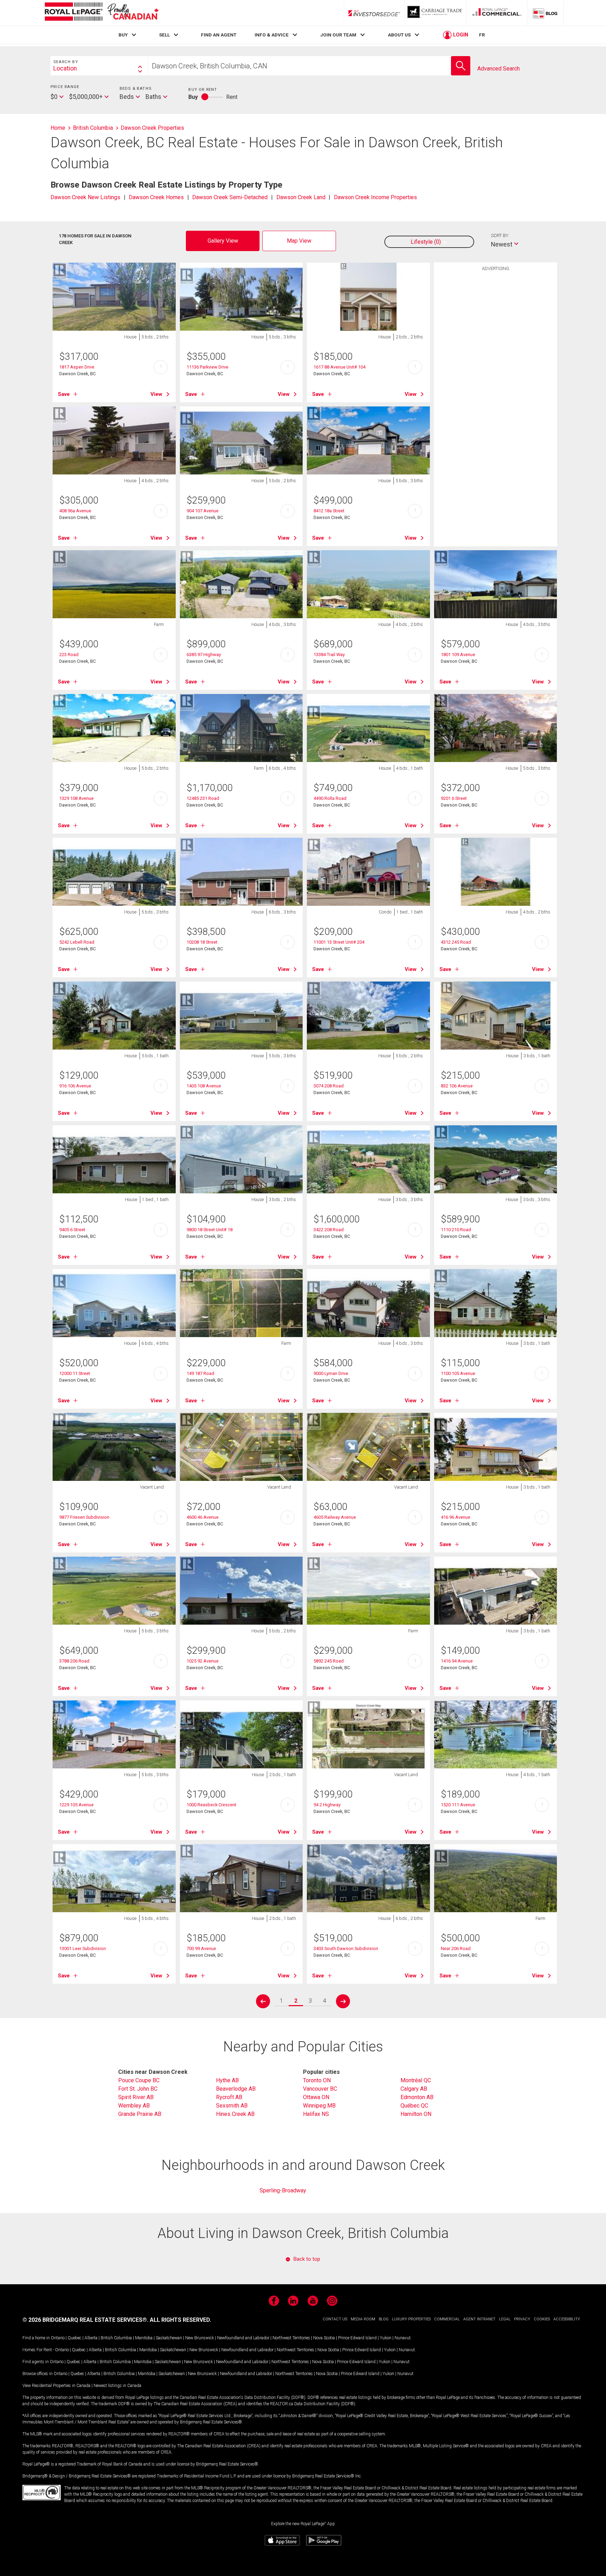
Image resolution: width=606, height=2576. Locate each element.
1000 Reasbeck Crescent (211, 1805)
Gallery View (223, 241)
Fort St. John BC (138, 2089)
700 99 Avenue (201, 1948)
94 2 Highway (327, 1805)
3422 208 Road (329, 1230)
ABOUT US (399, 35)
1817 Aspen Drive (77, 367)
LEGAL (505, 2319)
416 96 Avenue (456, 1517)
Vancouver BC (320, 2089)
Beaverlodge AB (236, 2089)
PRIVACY (522, 2319)
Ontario (58, 2338)
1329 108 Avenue (76, 798)
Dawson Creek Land (301, 197)
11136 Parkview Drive (207, 367)
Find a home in (36, 2338)
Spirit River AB (136, 2097)
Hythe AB (227, 2080)
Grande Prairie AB (140, 2114)
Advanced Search (499, 69)
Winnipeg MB (319, 2106)
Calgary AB (414, 2089)
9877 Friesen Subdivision (84, 1517)
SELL (164, 35)
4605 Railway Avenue (335, 1517)
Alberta (91, 2338)
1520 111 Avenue (458, 1805)
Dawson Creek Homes (156, 197)
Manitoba (144, 2338)
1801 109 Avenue (458, 655)
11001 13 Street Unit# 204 (339, 942)
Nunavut (403, 2338)
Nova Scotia (324, 2338)
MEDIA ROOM (363, 2319)
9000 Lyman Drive (331, 1373)
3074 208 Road (329, 1086)
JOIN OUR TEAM (338, 35)
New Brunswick (200, 2338)
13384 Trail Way (329, 655)
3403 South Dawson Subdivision (346, 1948)
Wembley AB (134, 2106)
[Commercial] (497, 13)
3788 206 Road (74, 1661)
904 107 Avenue (203, 511)
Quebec (75, 2338)
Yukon (386, 2338)
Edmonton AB (417, 2097)
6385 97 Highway (204, 655)
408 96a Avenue (75, 511)
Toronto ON (317, 2080)
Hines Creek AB (235, 2114)
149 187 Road (200, 1373)
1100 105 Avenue (458, 1373)
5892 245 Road (329, 1661)
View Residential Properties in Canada (56, 2386)
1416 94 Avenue (457, 1661)
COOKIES (542, 2319)
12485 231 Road (203, 798)
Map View (299, 241)
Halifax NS (316, 2114)
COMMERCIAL (447, 2319)
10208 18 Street (202, 942)
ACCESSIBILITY (567, 2319)
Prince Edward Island (357, 2338)
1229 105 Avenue (76, 1805)
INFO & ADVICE (272, 35)
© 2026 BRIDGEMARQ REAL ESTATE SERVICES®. (85, 2320)
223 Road (69, 655)
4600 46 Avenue (203, 1517)
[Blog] (545, 13)
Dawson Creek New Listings (85, 197)
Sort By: (500, 235)
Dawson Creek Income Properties (375, 197)
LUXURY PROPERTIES (411, 2319)
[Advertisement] (496, 384)
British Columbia (116, 2338)
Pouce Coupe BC (139, 2080)
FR (482, 35)
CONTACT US (335, 2319)
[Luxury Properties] (436, 13)
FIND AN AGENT (219, 35)
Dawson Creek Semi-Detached (230, 197)
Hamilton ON (416, 2114)
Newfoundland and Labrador (243, 2338)
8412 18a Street (329, 511)
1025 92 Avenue (203, 1661)
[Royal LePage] (101, 13)
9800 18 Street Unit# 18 (210, 1230)
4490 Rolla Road (330, 798)
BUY (123, 35)
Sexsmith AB (232, 2106)
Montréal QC (416, 2080)
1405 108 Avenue (204, 1086)
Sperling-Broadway (283, 2190)
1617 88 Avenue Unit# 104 (339, 367)
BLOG (384, 2319)
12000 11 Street (75, 1373)
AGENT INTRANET (479, 2319)
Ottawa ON (316, 2097)
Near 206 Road (456, 1948)
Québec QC (414, 2106)
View (156, 394)
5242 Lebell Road (77, 942)
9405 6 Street (72, 1230)
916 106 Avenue (75, 1086)
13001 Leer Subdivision (83, 1948)
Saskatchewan (169, 2338)
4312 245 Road (456, 942)
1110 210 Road (456, 1230)
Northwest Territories (291, 2338)
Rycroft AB (229, 2097)
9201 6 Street (454, 798)
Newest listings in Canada (117, 2386)
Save (64, 394)
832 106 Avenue (457, 1086)
